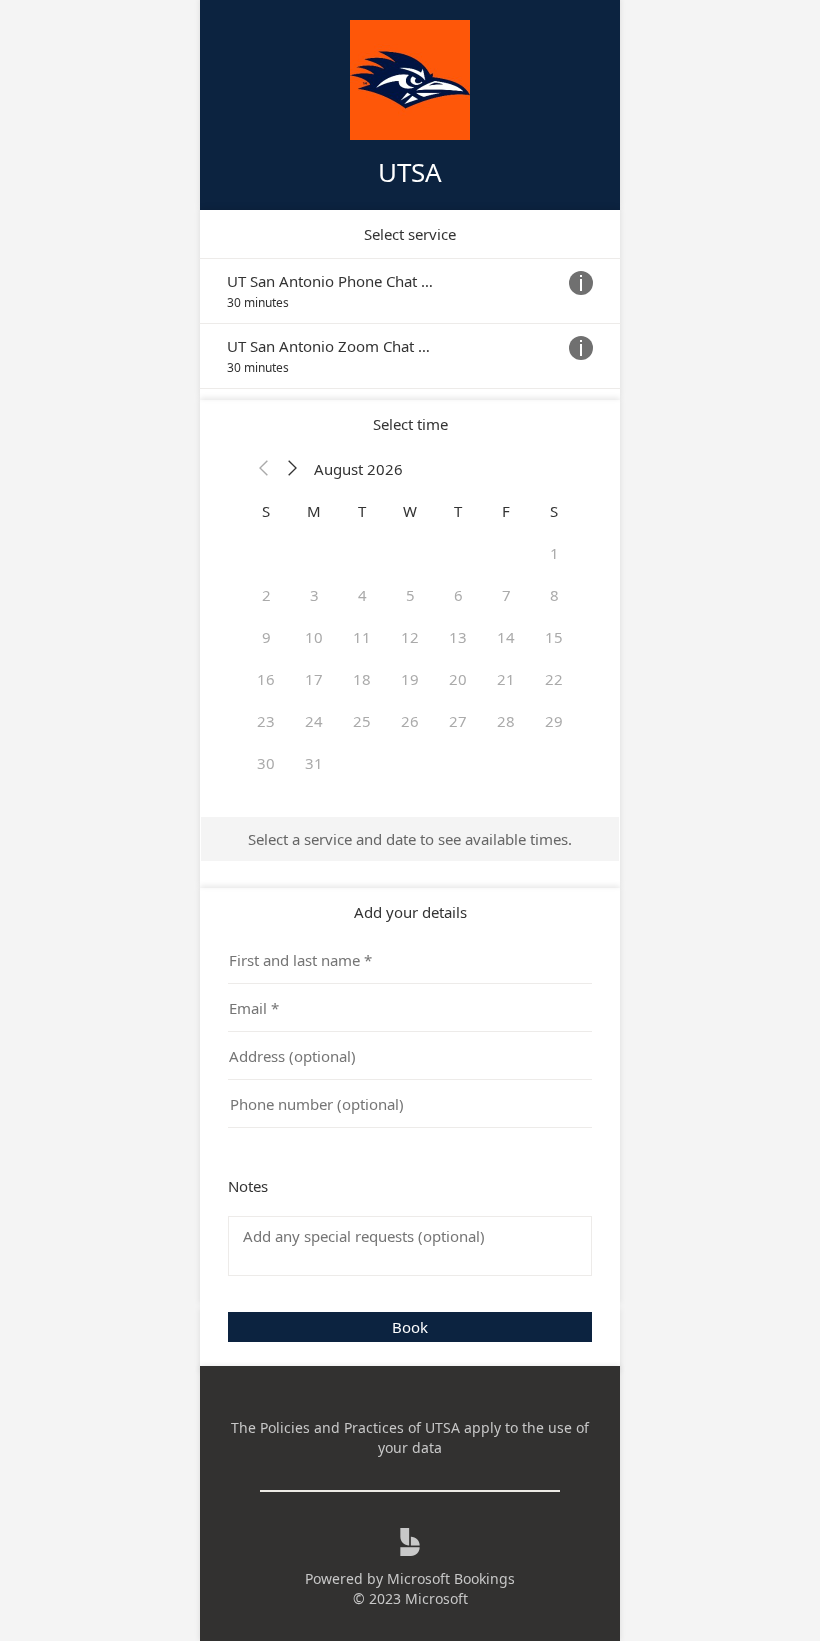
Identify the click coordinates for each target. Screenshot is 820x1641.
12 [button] (410, 637)
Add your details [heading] (410, 912)
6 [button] (458, 595)
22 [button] (554, 679)
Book (410, 1327)
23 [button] (266, 721)
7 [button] (506, 595)
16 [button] (266, 679)
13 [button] (458, 637)
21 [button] (506, 679)
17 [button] (314, 679)
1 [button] (554, 553)
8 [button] (554, 595)
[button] (264, 469)
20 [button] (458, 679)
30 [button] (266, 763)
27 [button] (458, 721)
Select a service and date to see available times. (410, 839)
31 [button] (314, 763)
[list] (410, 323)
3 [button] (314, 595)
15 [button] (554, 637)
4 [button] (362, 595)
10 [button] (314, 637)
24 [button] (314, 721)
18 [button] (362, 679)
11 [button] (362, 637)
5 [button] (410, 595)
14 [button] (506, 637)
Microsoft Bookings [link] (451, 1578)
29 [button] (554, 721)
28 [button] (506, 721)
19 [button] (410, 679)
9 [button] (266, 637)
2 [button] (266, 595)
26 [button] (410, 721)
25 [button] (362, 721)
